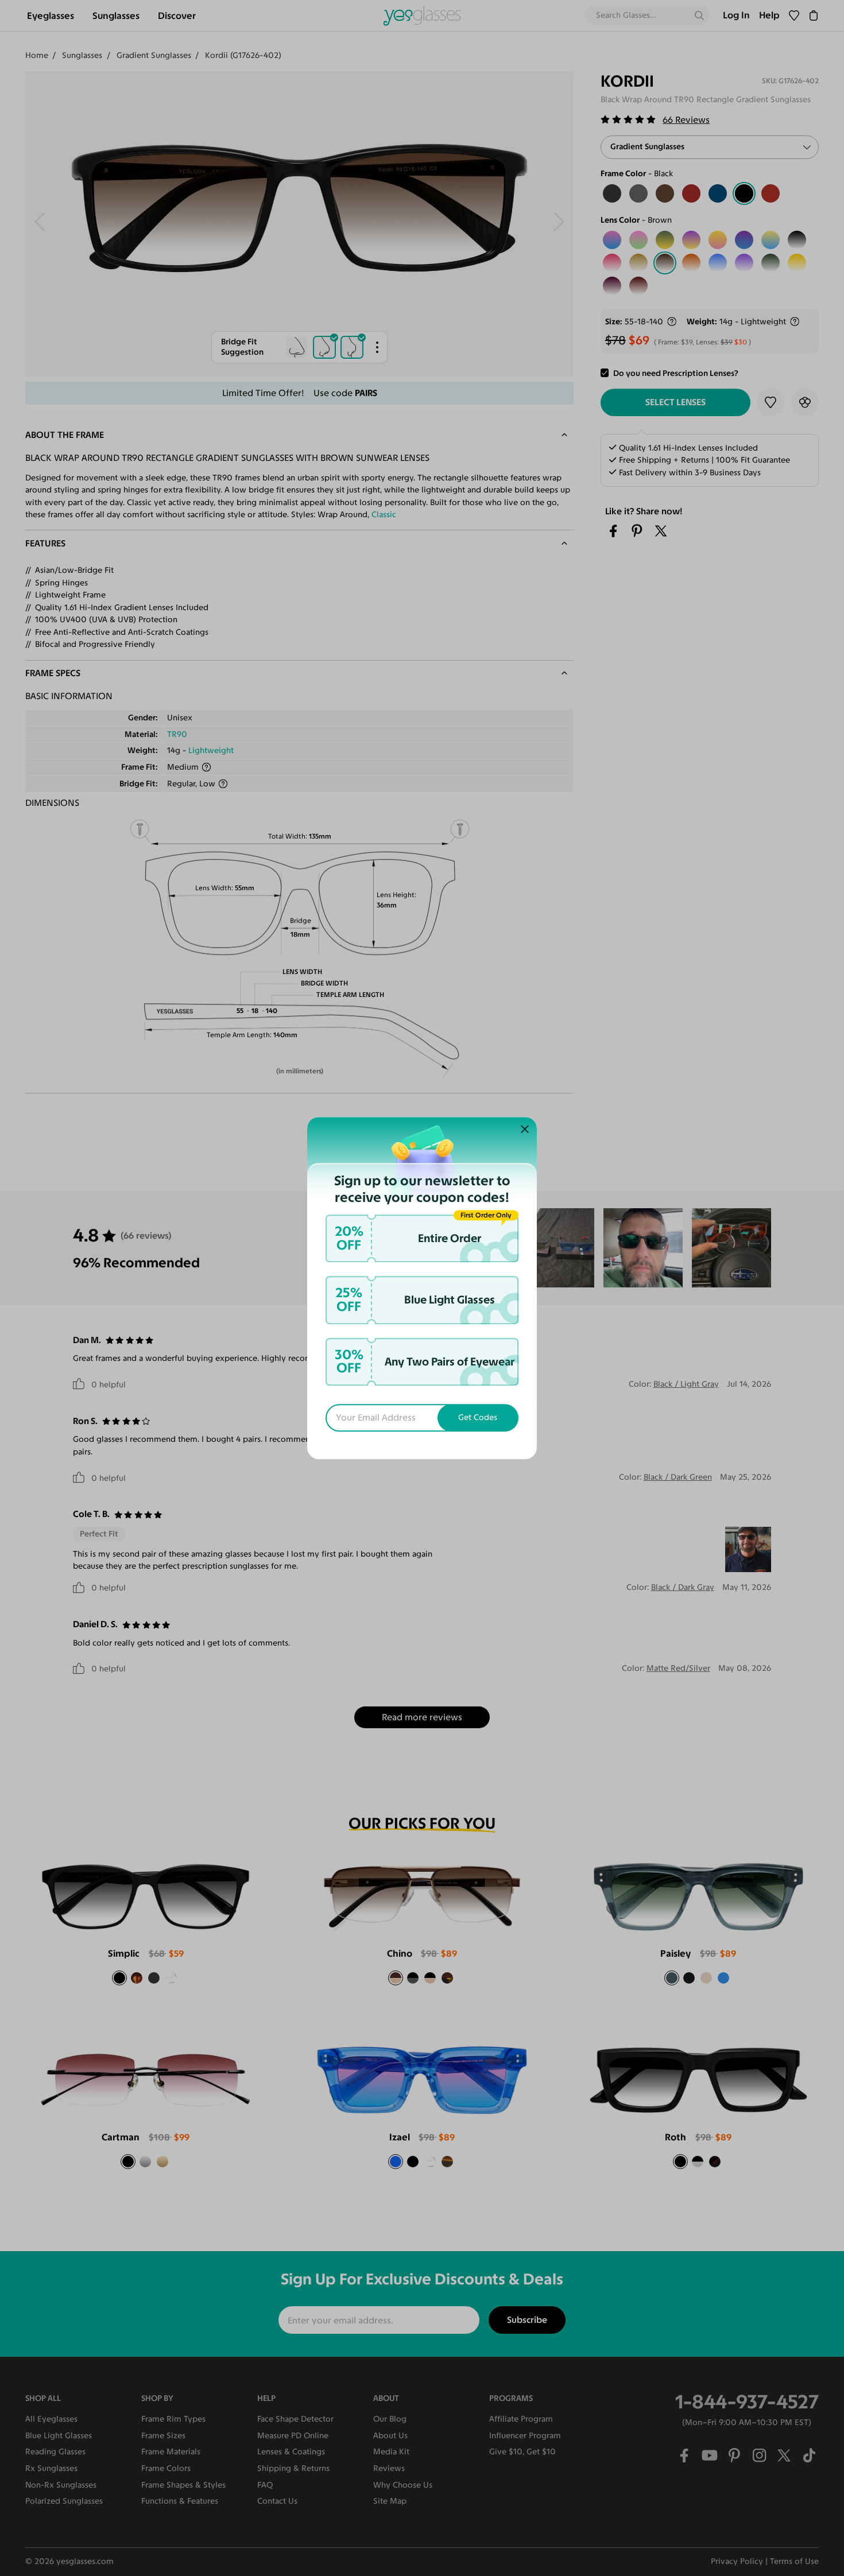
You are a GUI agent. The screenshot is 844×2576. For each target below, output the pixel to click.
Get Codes (478, 1417)
